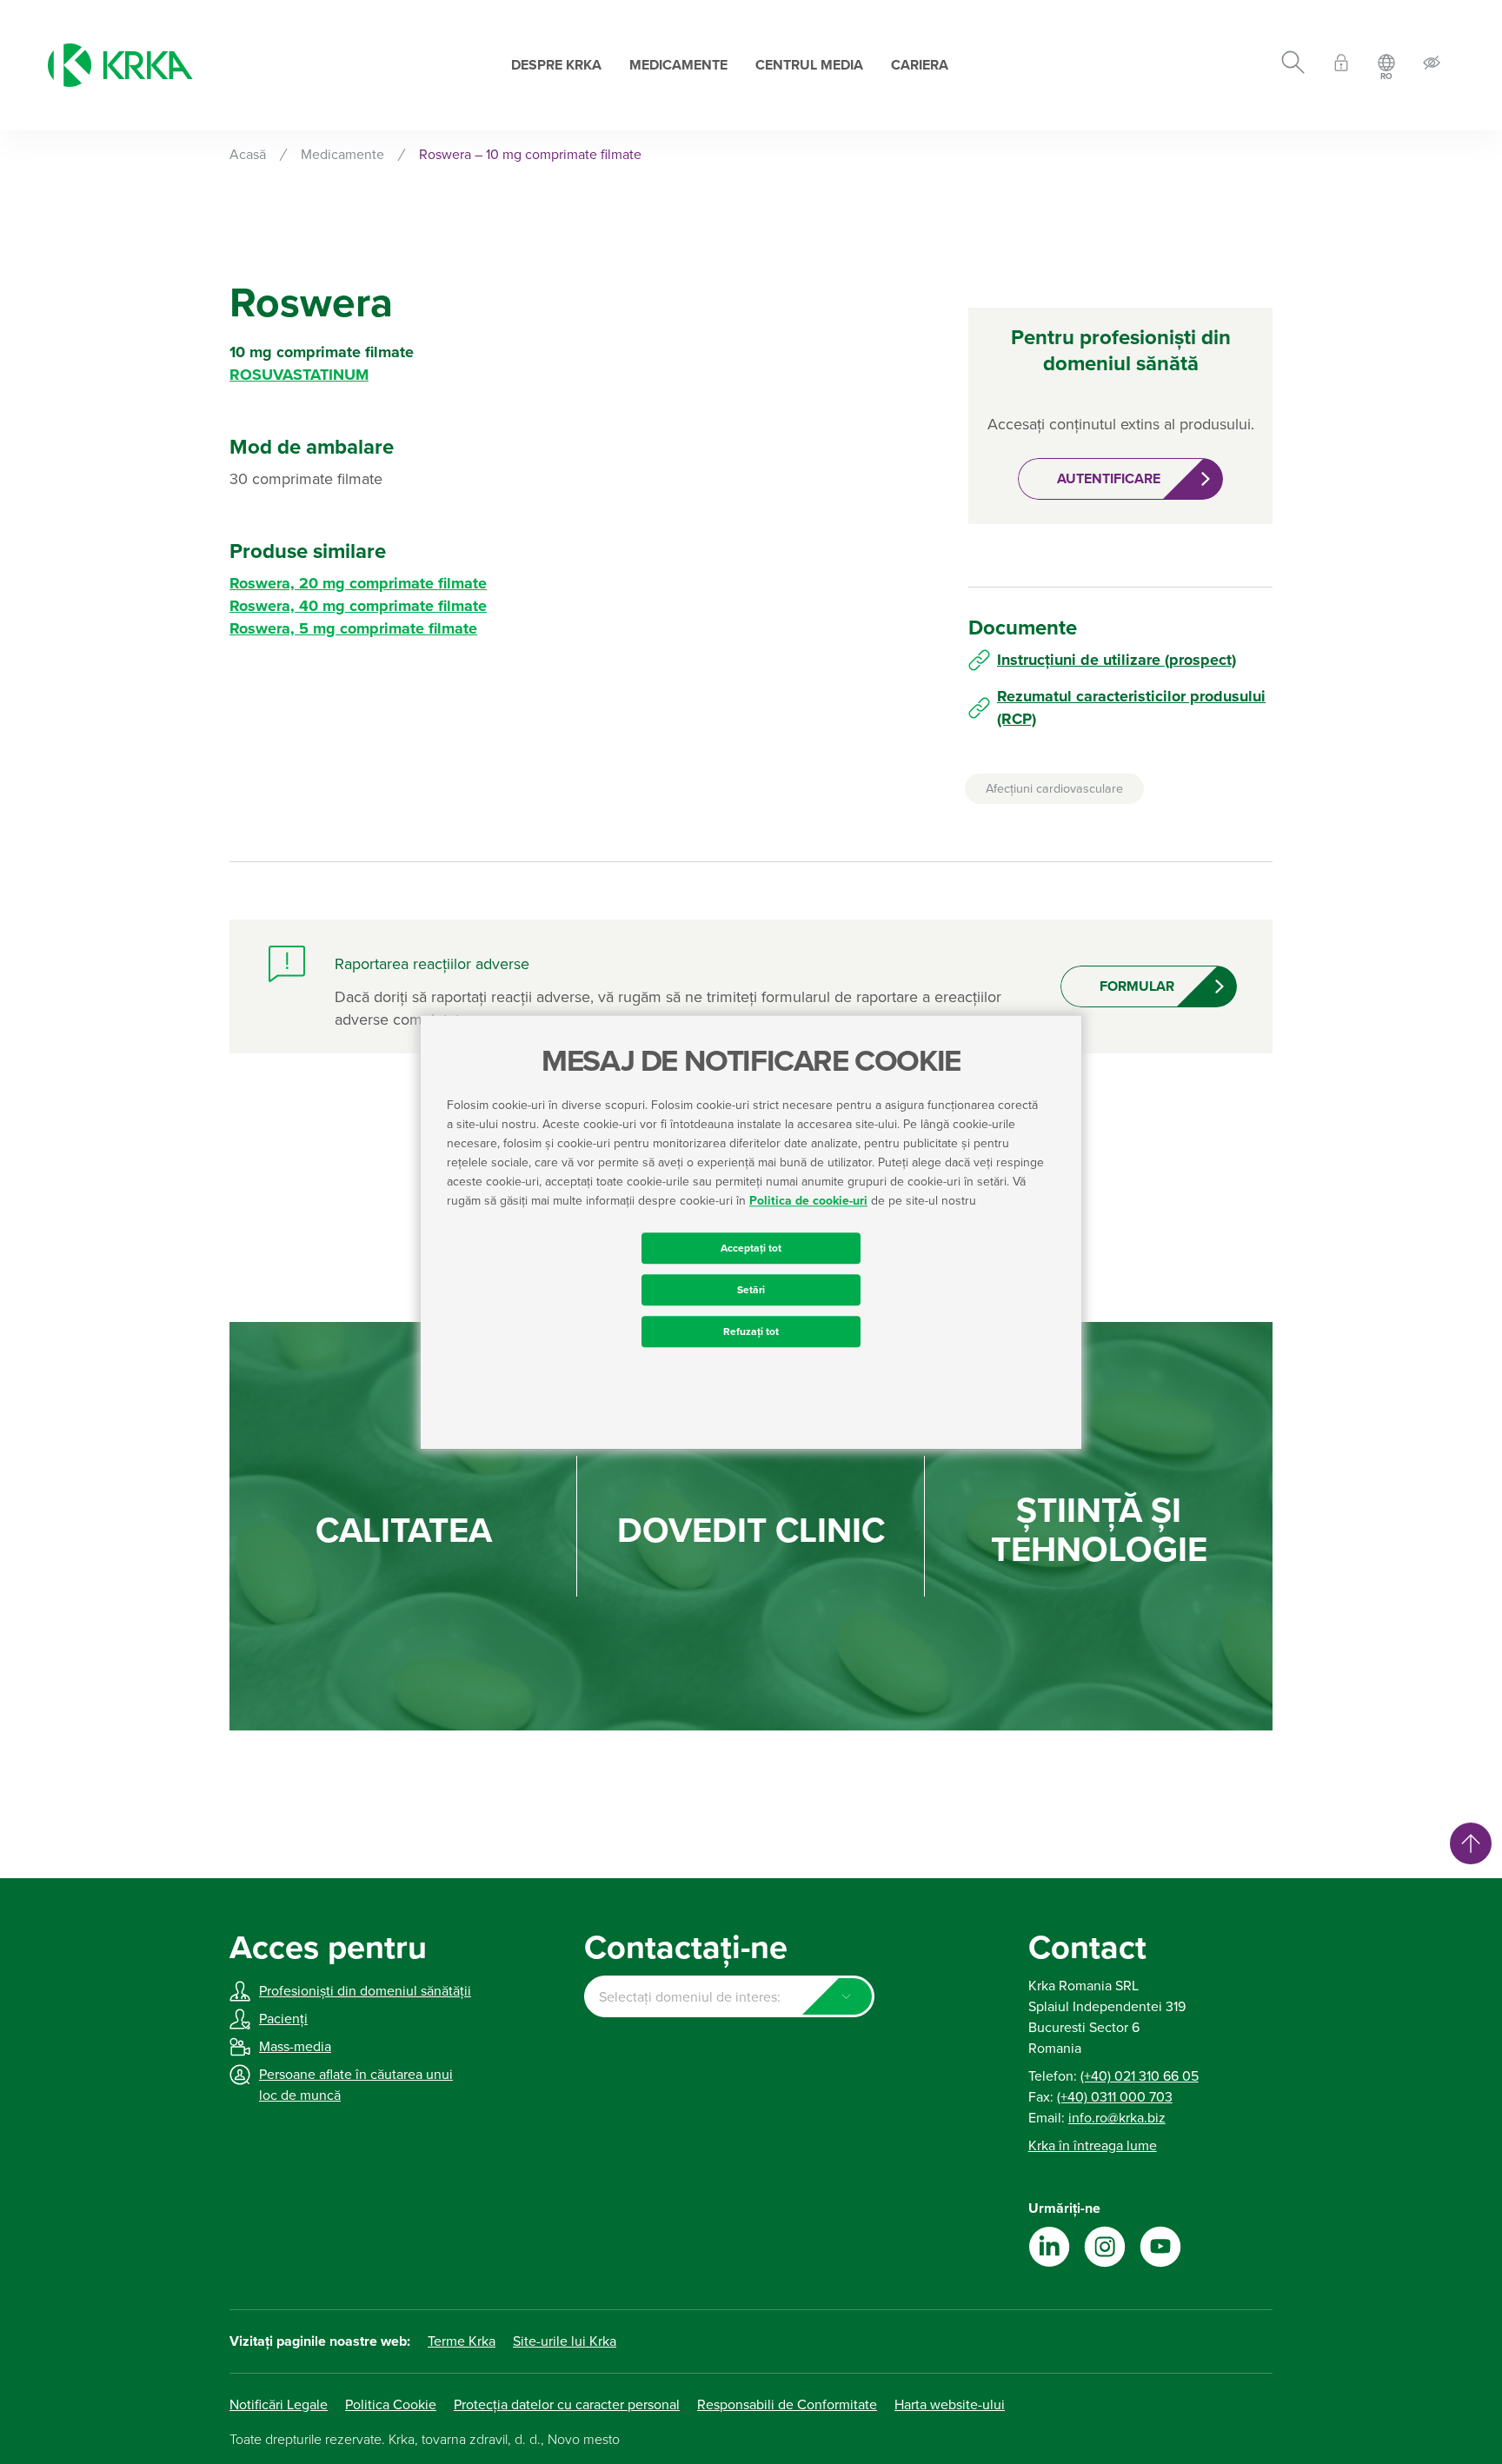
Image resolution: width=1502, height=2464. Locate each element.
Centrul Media (809, 65)
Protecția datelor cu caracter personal (567, 2405)
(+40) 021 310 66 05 (1140, 2076)
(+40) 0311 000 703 (1115, 2097)
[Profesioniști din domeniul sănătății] (1341, 66)
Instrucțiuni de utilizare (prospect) (1117, 660)
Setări (751, 1290)
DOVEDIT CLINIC (751, 1531)
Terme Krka (462, 2341)
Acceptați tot (751, 1248)
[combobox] (729, 1996)
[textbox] (729, 1997)
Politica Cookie (391, 2405)
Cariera (920, 65)
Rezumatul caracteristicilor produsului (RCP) (1131, 707)
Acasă (248, 155)
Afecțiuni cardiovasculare (1054, 789)
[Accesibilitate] (1432, 66)
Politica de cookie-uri (808, 1201)
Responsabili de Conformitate (787, 2405)
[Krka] (120, 65)
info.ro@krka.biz (1117, 2118)
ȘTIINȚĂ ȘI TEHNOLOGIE (1099, 1531)
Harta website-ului (950, 2405)
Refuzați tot (751, 1332)
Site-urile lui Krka (565, 2341)
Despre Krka (556, 65)
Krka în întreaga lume (1093, 2146)
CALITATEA (404, 1531)
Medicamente (678, 65)
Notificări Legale (279, 2405)
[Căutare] (1293, 65)
